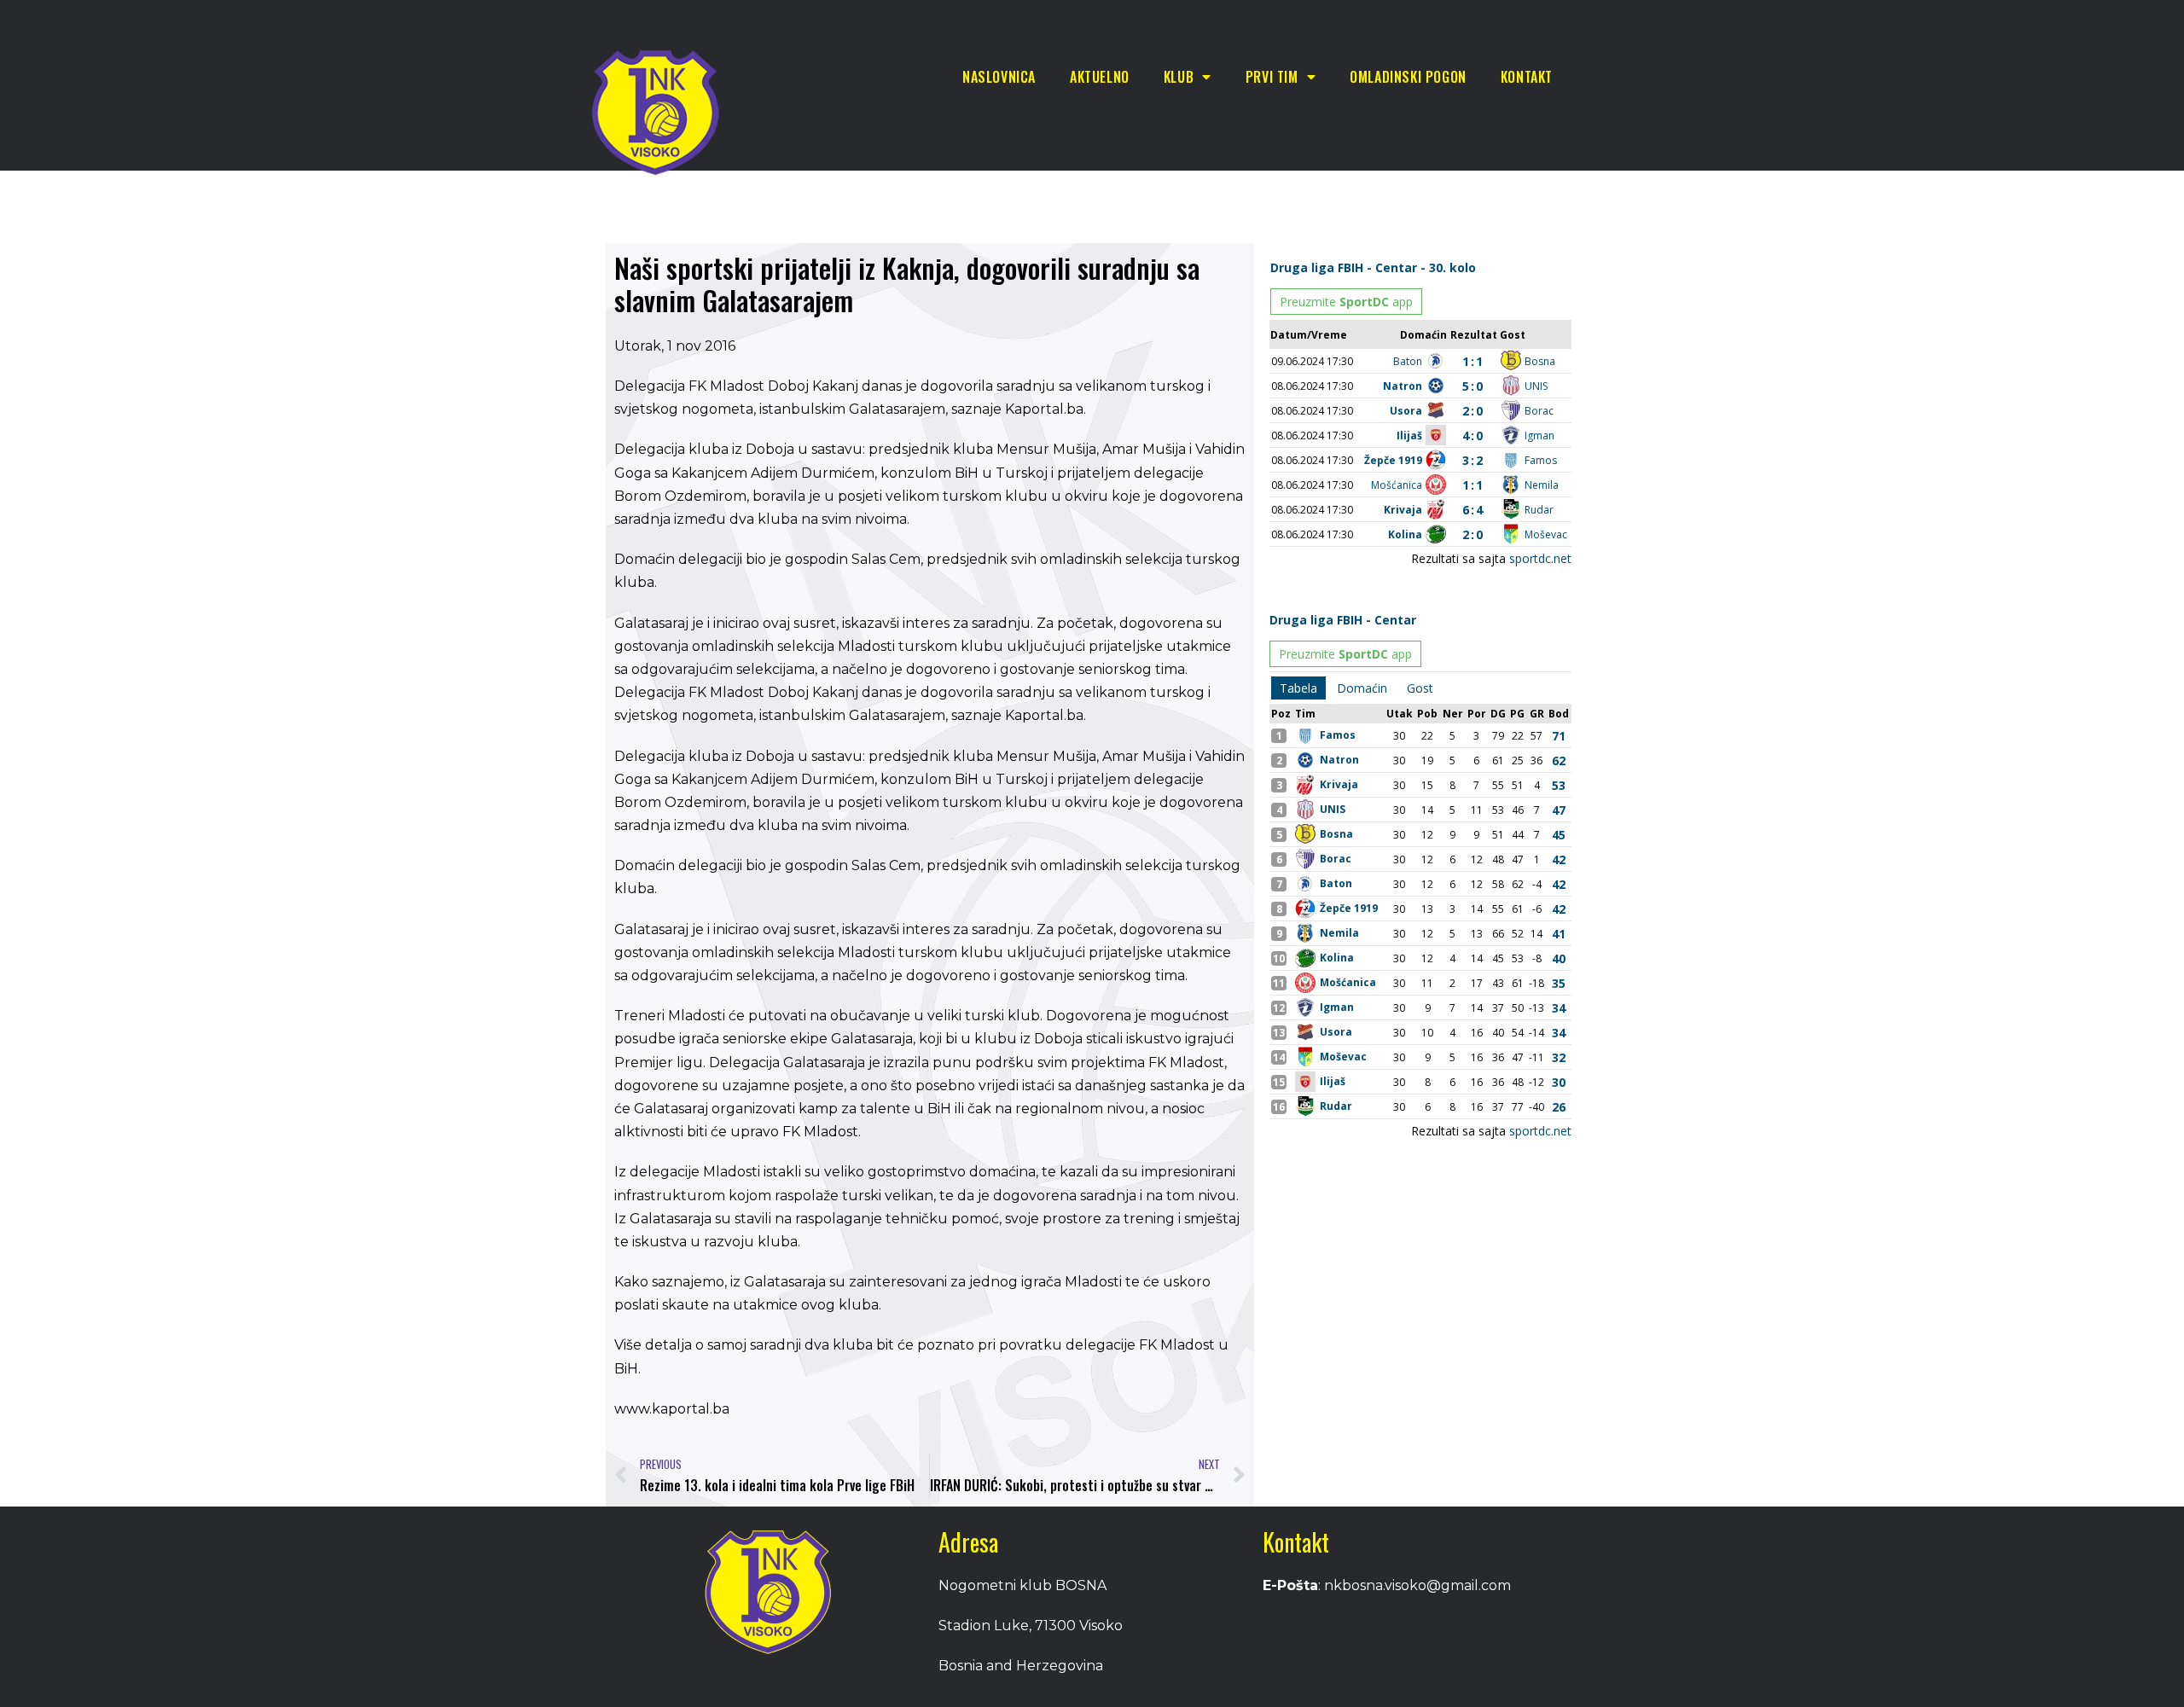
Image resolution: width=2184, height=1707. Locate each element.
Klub (1179, 77)
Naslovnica (999, 77)
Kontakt (1527, 77)
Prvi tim (1272, 77)
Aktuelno (1100, 77)
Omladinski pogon (1408, 77)
